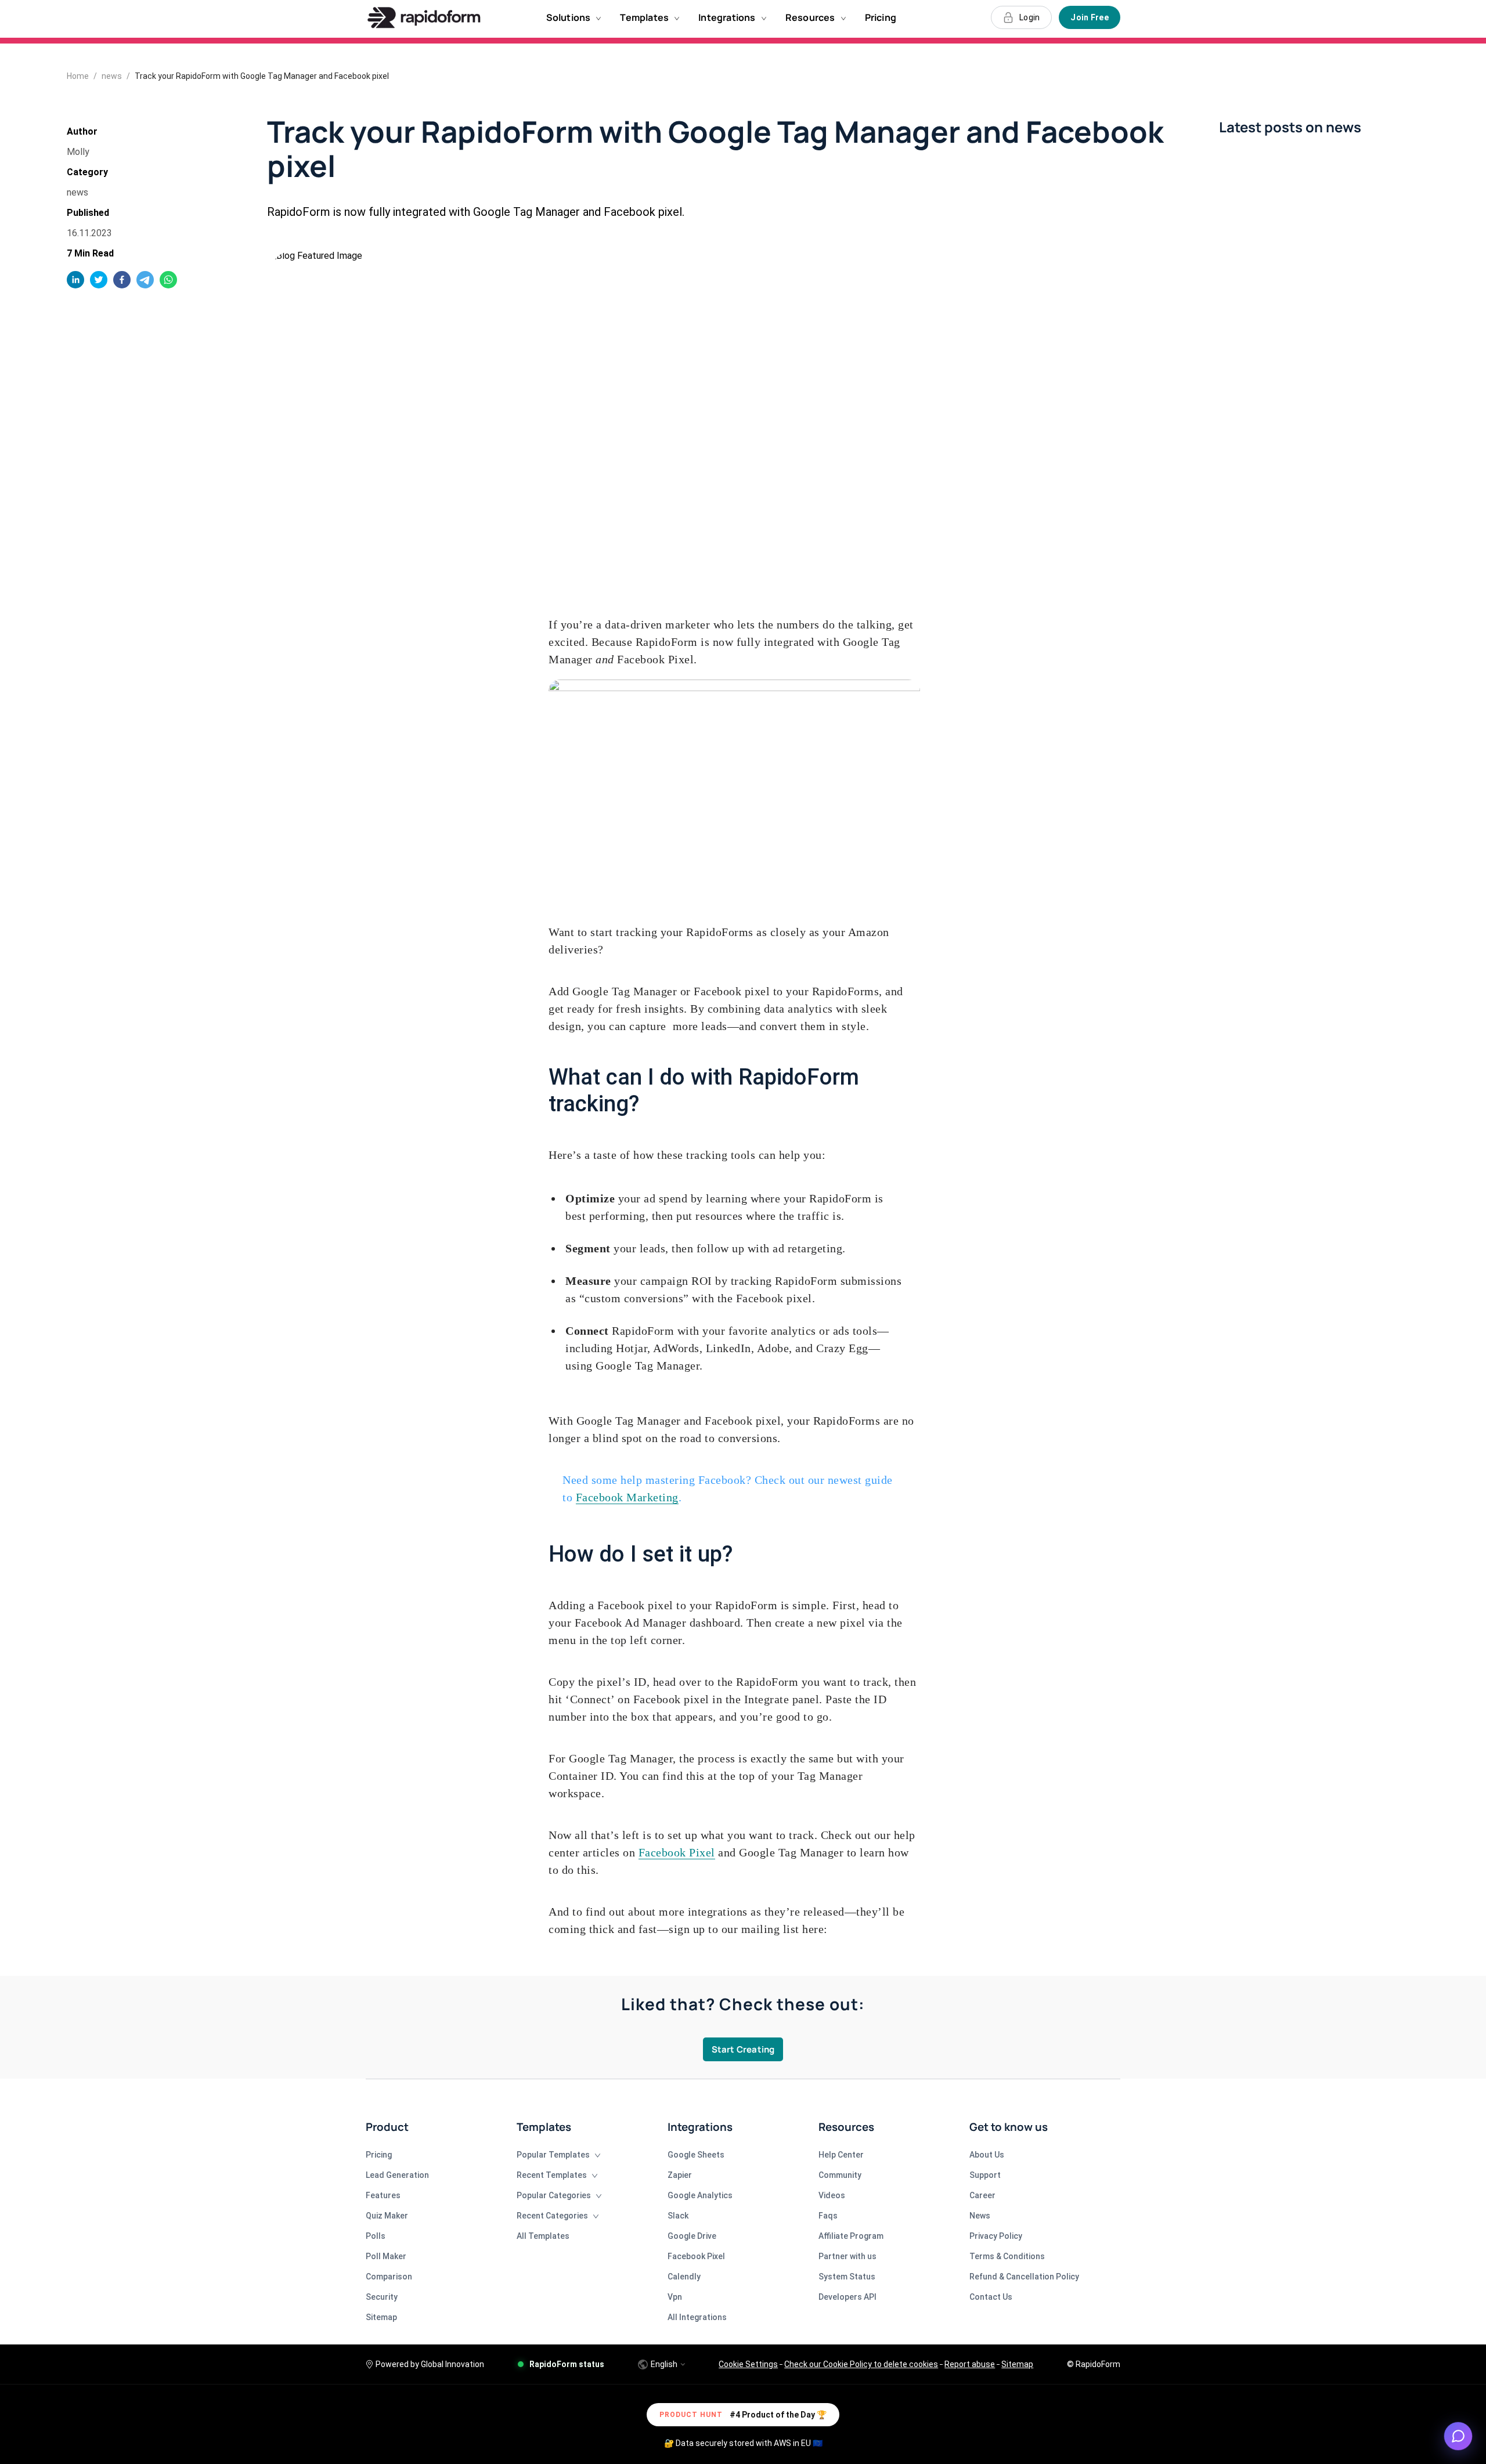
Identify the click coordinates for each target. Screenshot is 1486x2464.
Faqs (828, 2216)
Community (840, 2175)
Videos (832, 2195)
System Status (847, 2277)
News (980, 2216)
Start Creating (743, 2049)
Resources (810, 17)
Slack (678, 2216)
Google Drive (692, 2236)
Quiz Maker (387, 2216)
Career (982, 2195)
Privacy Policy (996, 2236)
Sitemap (381, 2317)
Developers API (847, 2297)
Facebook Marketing (627, 1497)
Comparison (389, 2277)
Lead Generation (397, 2175)
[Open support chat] (1458, 2436)
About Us (987, 2155)
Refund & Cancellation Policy (1024, 2277)
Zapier (680, 2175)
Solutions (569, 17)
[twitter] (99, 280)
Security (382, 2297)
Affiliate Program (851, 2236)
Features (383, 2195)
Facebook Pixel (677, 1852)
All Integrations (697, 2317)
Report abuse (970, 2364)
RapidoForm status (567, 2364)
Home (78, 76)
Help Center (841, 2155)
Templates (644, 17)
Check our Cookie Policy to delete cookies (861, 2364)
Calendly (684, 2277)
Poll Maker (386, 2256)
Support (985, 2175)
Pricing (881, 17)
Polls (376, 2236)
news (112, 76)
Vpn (675, 2297)
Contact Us (991, 2297)
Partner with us (847, 2256)
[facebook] (122, 280)
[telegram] (145, 280)
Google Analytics (700, 2195)
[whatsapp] (168, 280)
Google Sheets (696, 2155)
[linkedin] (75, 280)
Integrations (727, 17)
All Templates (543, 2236)
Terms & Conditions (1007, 2256)
